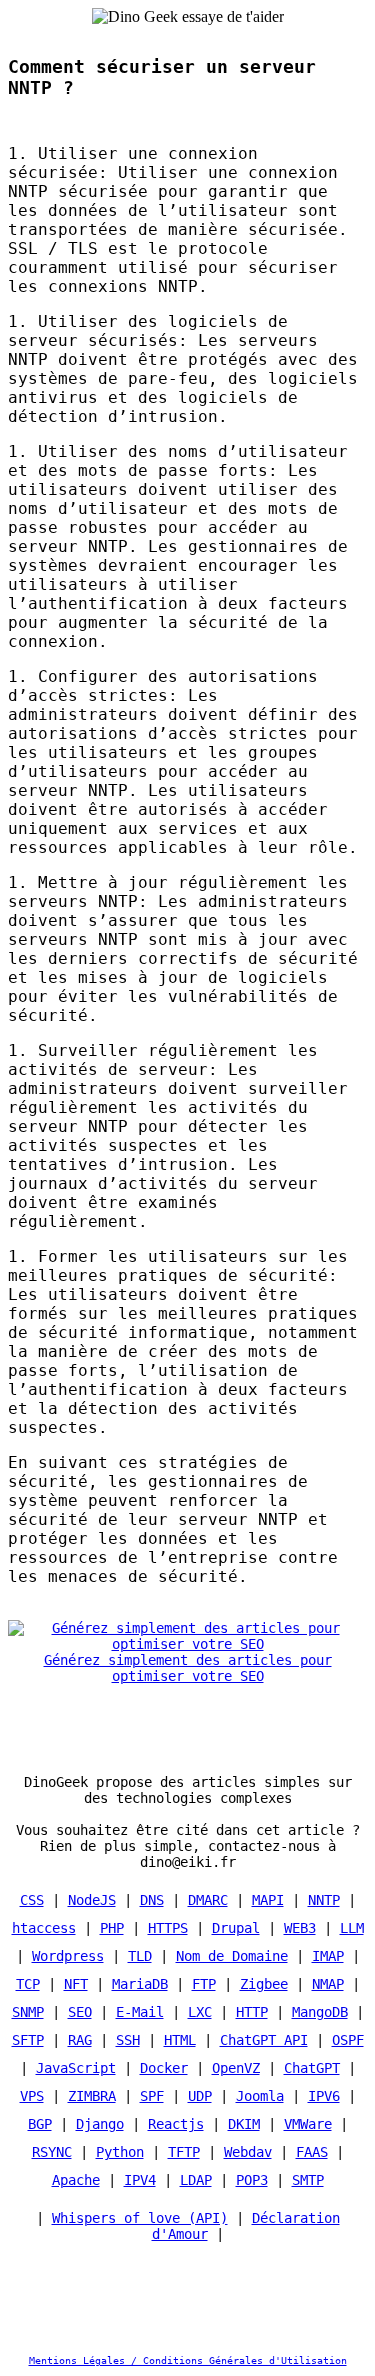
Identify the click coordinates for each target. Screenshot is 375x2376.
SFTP (28, 2040)
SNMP (28, 2012)
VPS (32, 2096)
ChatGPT (312, 2068)
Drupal (236, 1928)
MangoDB (320, 2012)
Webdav (248, 2152)
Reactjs (176, 2124)
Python (120, 2152)
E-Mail (140, 2012)
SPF (152, 2096)
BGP (40, 2124)
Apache (76, 2180)
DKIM (244, 2124)
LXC (200, 2012)
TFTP (184, 2152)
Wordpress (68, 1956)
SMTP (308, 2180)
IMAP (328, 1956)
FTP (204, 1984)
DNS (152, 1900)
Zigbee (264, 1984)
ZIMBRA (92, 2096)
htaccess (44, 1928)
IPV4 (140, 2180)
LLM (352, 1928)
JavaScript (76, 2068)
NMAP (328, 1984)
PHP (112, 1928)
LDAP (196, 2180)
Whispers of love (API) (140, 2218)
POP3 (252, 2180)
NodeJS (92, 1900)
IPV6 (324, 2096)
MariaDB (140, 1984)
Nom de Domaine (232, 1956)
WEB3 (300, 1928)
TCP (28, 1984)
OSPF (348, 2040)
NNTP (324, 1900)
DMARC (208, 1900)
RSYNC (52, 2152)
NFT (76, 1984)
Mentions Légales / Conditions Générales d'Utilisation (188, 2360)
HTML (180, 2040)
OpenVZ (236, 2068)
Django (100, 2124)
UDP (200, 2096)
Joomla (260, 2096)
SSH (128, 2040)
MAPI (268, 1900)
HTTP (252, 2012)
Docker (164, 2068)
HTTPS (168, 1928)
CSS (32, 1900)
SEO (80, 2012)
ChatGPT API (264, 2040)
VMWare (308, 2124)
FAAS (312, 2152)
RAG (80, 2040)
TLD (140, 1956)
